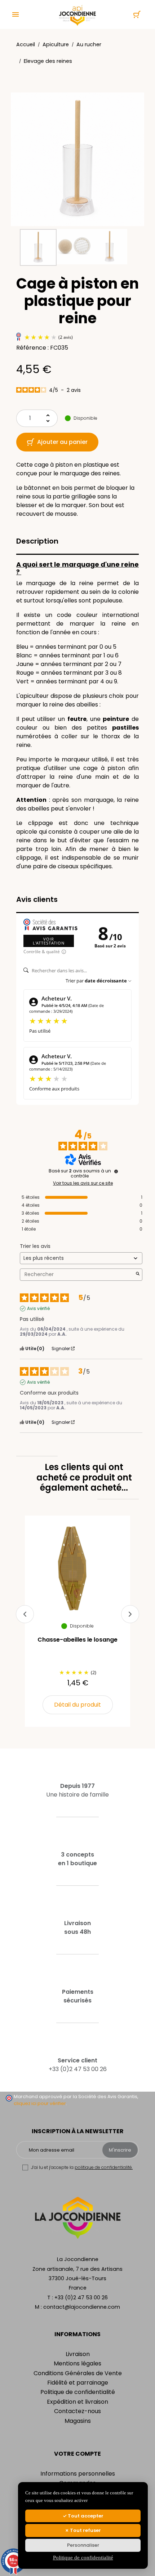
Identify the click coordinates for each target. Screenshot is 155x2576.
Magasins (78, 2421)
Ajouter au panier (62, 442)
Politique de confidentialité (78, 2392)
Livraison (78, 2354)
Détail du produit (77, 1705)
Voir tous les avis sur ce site (83, 1183)
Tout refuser (85, 2530)
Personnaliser (83, 2545)
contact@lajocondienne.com (82, 2307)
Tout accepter (85, 2516)
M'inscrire (120, 2150)
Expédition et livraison (77, 2402)
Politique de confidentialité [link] (83, 2558)
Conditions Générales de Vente (78, 2373)
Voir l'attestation (49, 941)
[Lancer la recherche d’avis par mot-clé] (138, 1274)
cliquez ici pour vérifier (40, 2103)
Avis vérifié (38, 1309)
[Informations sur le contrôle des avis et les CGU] (116, 1171)
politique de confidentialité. (104, 2167)
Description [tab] (37, 541)
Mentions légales (77, 2363)
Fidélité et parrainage (78, 2383)
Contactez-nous (77, 2411)
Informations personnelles (78, 2474)
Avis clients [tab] (37, 899)
